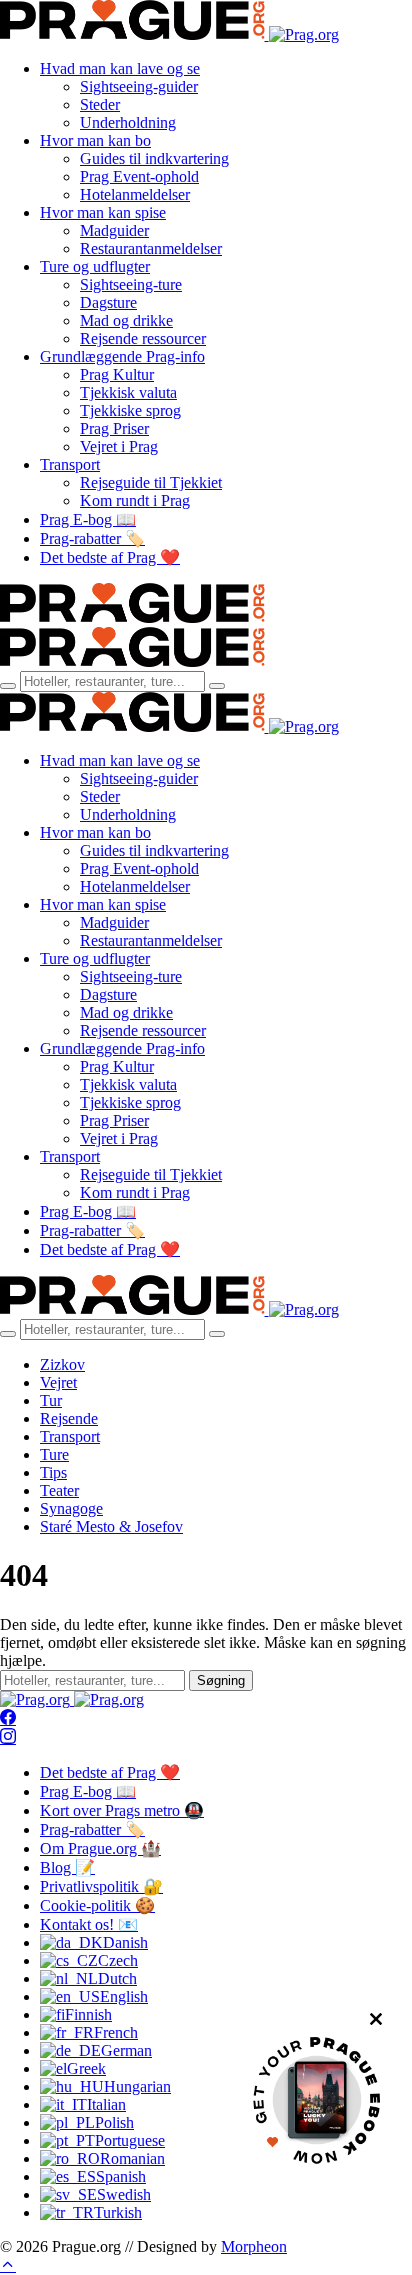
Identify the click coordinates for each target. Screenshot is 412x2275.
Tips (53, 1472)
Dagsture (108, 302)
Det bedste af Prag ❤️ (110, 557)
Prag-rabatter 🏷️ (92, 538)
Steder (100, 104)
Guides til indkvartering (154, 158)
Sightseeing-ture (131, 284)
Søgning (221, 1680)
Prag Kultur (117, 374)
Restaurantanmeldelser (151, 248)
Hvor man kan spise (103, 212)
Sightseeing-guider (139, 86)
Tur (51, 1400)
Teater (59, 1490)
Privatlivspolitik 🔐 (101, 1886)
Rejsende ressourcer (143, 338)
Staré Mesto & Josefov (111, 1526)
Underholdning (128, 122)
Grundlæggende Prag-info (122, 356)
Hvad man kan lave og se (120, 68)
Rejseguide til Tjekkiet (151, 482)
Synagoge (71, 1508)
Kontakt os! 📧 (89, 1924)
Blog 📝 (67, 1867)
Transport (70, 464)
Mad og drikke (126, 320)
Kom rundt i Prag (135, 500)
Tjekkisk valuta (128, 392)
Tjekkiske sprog (130, 410)
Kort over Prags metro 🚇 (122, 1810)
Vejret (58, 1382)
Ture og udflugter (95, 266)
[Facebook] (8, 1718)
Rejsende (69, 1418)
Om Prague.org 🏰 (100, 1848)
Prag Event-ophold (139, 176)
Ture (54, 1454)
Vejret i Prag (119, 446)
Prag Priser (114, 428)
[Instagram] (8, 1737)
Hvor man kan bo (95, 140)
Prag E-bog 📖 (88, 519)
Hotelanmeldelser (135, 194)
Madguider (114, 230)
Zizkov (62, 1364)
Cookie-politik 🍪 (97, 1905)
